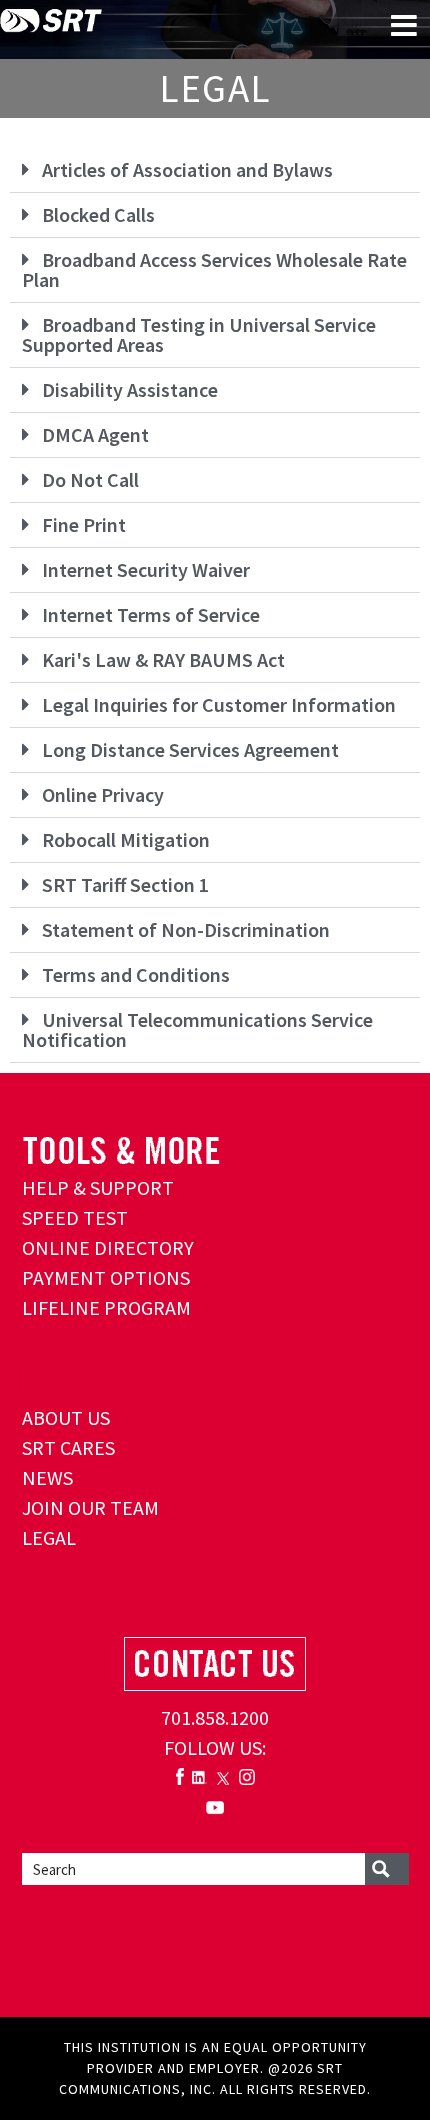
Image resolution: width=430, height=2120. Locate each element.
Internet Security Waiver (146, 569)
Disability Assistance (130, 389)
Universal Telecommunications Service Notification (197, 1029)
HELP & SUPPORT (98, 1187)
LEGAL (49, 1537)
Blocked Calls (98, 214)
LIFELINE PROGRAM (106, 1307)
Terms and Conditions (136, 974)
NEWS (47, 1477)
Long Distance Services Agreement (190, 749)
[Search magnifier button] (387, 1869)
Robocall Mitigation (126, 839)
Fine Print (84, 524)
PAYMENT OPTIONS (106, 1277)
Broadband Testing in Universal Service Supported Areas (199, 334)
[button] (215, 170)
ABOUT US (66, 1417)
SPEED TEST (75, 1217)
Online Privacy (103, 794)
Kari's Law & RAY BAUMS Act (163, 659)
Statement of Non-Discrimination (186, 929)
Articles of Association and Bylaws (187, 169)
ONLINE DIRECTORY (108, 1247)
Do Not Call (90, 479)
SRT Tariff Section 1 (125, 884)
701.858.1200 (215, 1717)
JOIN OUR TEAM (90, 1507)
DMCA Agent (95, 434)
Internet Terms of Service (151, 614)
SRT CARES (68, 1447)
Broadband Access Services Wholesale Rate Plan (214, 269)
